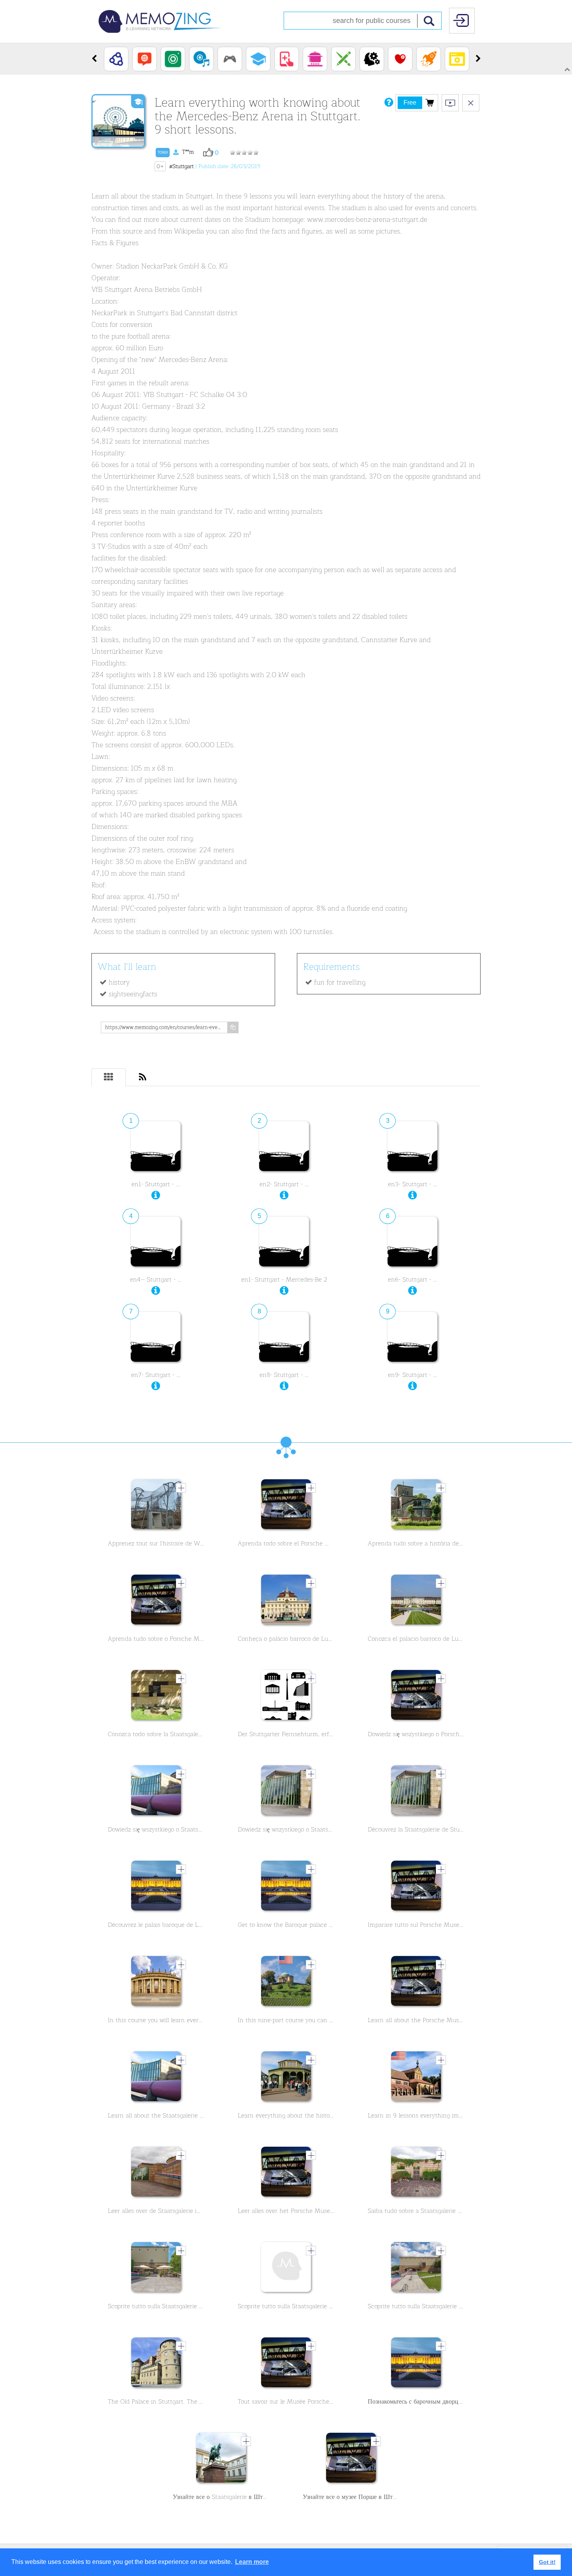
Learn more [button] (252, 2562)
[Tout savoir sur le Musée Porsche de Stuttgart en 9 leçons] (286, 2364)
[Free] (430, 102)
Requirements (332, 967)
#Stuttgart (182, 166)
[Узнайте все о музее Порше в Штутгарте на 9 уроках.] (351, 2460)
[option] (116, 59)
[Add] (181, 1488)
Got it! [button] (547, 2562)
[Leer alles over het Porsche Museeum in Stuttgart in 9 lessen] (286, 2174)
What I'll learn (127, 967)
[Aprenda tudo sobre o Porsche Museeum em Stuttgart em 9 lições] (156, 1601)
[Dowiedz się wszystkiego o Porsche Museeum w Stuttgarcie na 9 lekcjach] (416, 1697)
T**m (176, 152)
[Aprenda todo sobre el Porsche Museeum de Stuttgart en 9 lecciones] (286, 1506)
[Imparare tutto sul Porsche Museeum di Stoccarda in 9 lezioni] (416, 1888)
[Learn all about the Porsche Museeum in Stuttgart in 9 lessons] (416, 1983)
